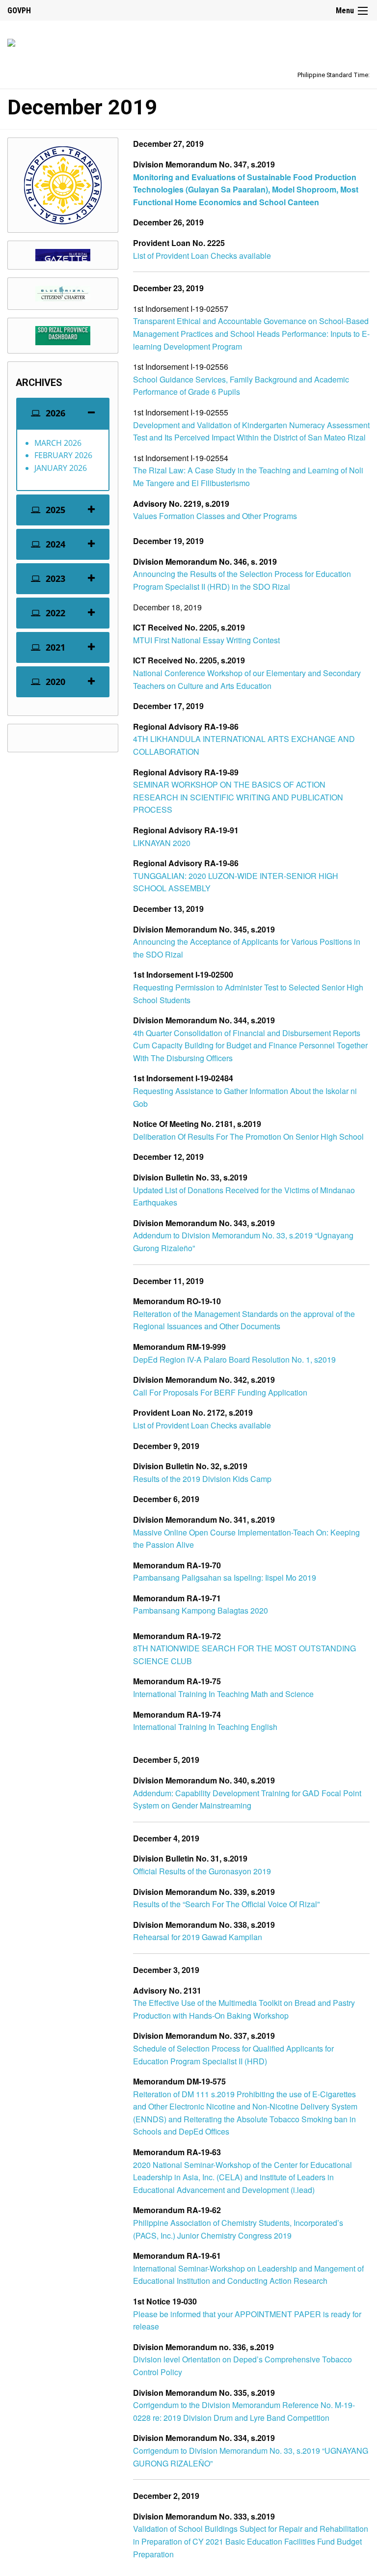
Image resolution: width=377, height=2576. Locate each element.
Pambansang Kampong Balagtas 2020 (201, 1610)
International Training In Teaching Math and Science (223, 1694)
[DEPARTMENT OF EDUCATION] (11, 41)
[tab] (63, 413)
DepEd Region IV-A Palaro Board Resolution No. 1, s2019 (234, 1359)
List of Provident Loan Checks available (202, 256)
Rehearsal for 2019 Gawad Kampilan (198, 1937)
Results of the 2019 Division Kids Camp (202, 1479)
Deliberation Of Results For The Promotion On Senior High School (248, 1137)
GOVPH (19, 11)
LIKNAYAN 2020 (162, 843)
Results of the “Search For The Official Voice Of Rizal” (226, 1904)
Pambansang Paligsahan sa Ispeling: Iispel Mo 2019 (225, 1577)
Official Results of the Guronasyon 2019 (202, 1871)
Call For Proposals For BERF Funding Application (220, 1392)
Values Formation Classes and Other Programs (215, 516)
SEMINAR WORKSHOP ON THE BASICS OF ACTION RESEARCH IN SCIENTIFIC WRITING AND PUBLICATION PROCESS (238, 797)
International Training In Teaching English (205, 1727)
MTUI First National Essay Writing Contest (206, 640)
